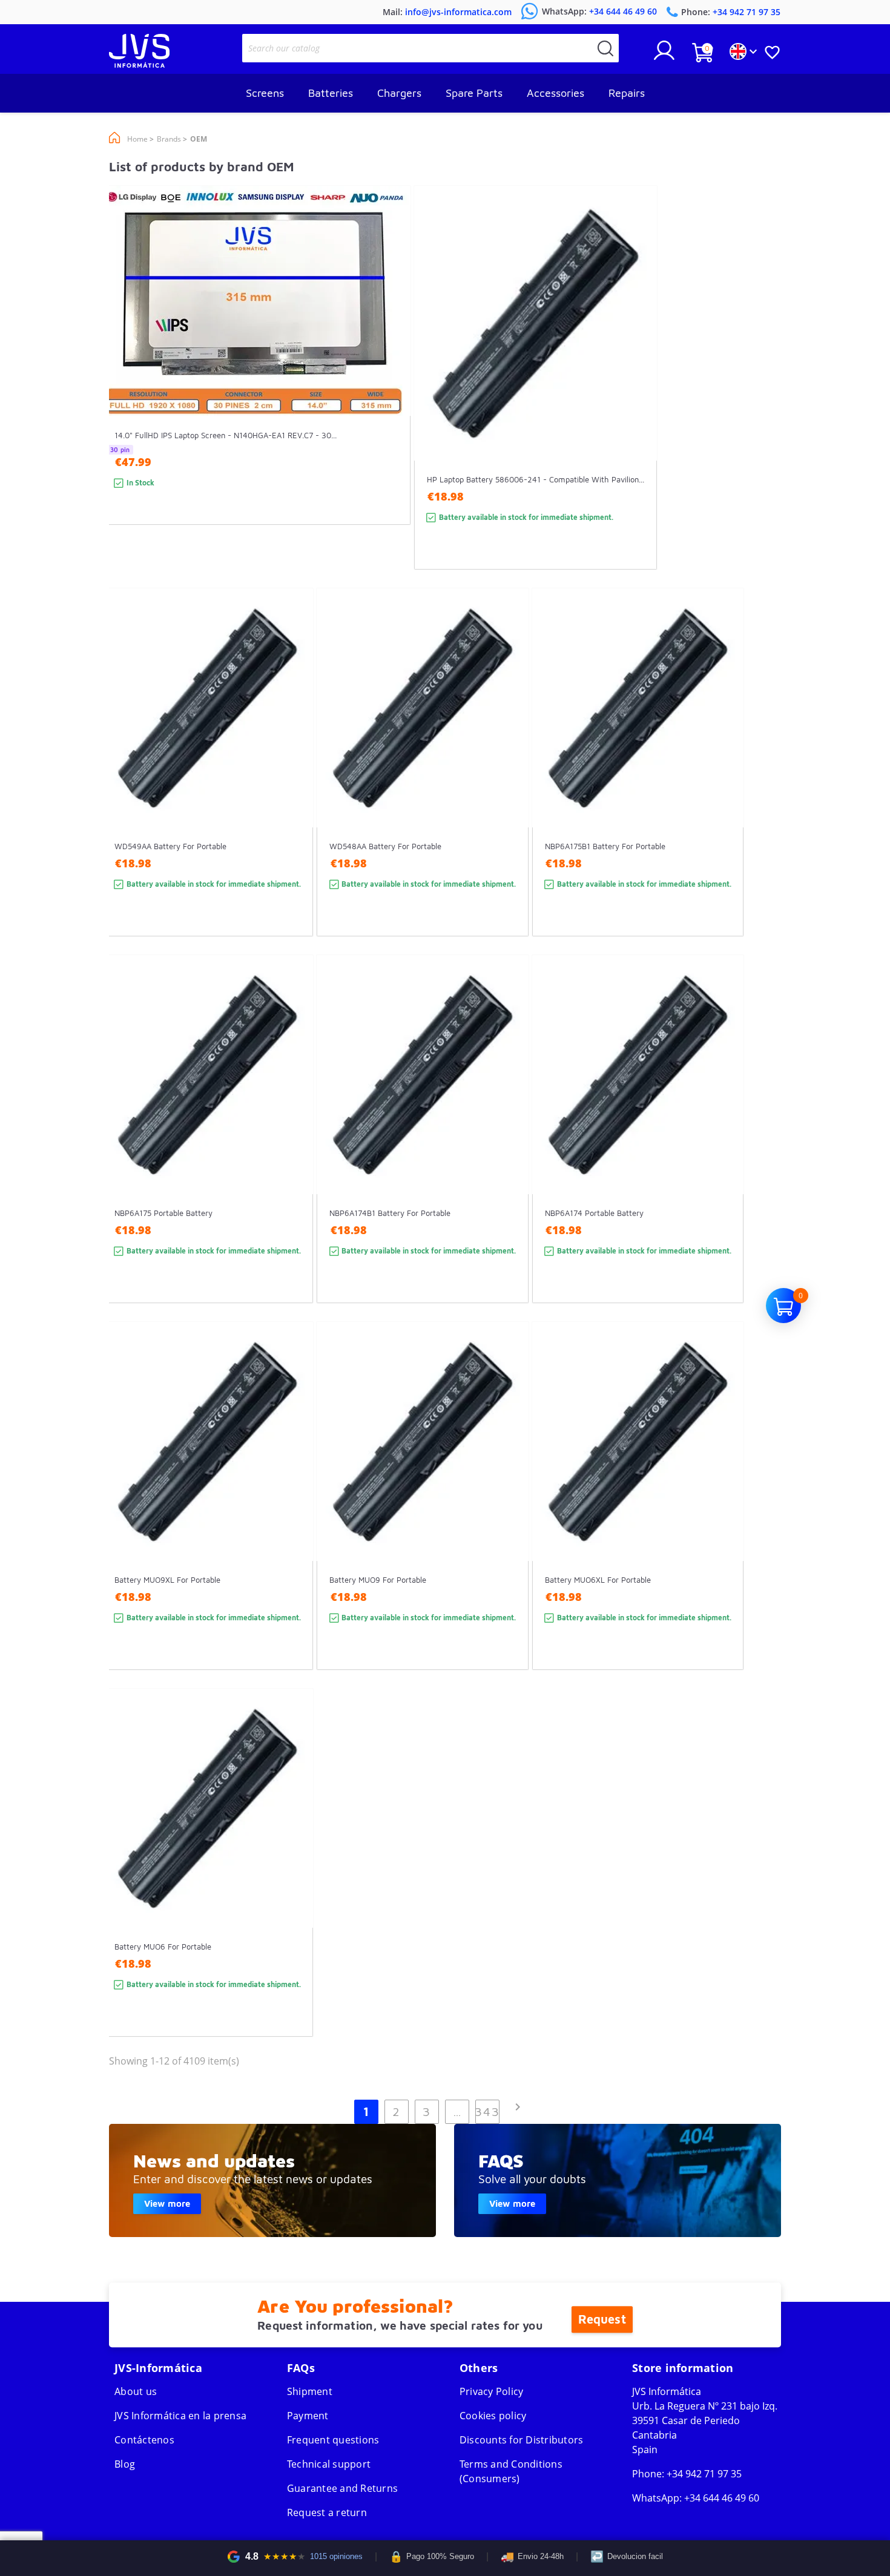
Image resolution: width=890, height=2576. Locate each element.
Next (518, 2107)
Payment (308, 2416)
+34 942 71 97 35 (704, 2474)
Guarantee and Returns (342, 2488)
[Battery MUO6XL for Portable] (723, 1518)
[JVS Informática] (139, 64)
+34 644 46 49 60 (722, 2498)
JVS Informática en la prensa (180, 2416)
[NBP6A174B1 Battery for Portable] (508, 1151)
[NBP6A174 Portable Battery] (723, 1151)
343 (487, 2111)
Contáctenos (144, 2440)
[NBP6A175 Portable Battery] (292, 1151)
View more (167, 2203)
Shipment (310, 2391)
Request (602, 2319)
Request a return (327, 2512)
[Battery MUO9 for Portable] (508, 1518)
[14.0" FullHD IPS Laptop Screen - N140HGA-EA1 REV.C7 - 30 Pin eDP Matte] (390, 377)
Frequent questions (333, 2440)
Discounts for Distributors (522, 2440)
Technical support (329, 2464)
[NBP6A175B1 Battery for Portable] (723, 784)
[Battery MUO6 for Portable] (292, 1884)
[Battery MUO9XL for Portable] (292, 1518)
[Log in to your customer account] (664, 55)
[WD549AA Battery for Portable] (292, 784)
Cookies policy (493, 2416)
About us (136, 2391)
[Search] (605, 48)
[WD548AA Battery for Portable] (508, 784)
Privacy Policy (492, 2391)
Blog (125, 2464)
